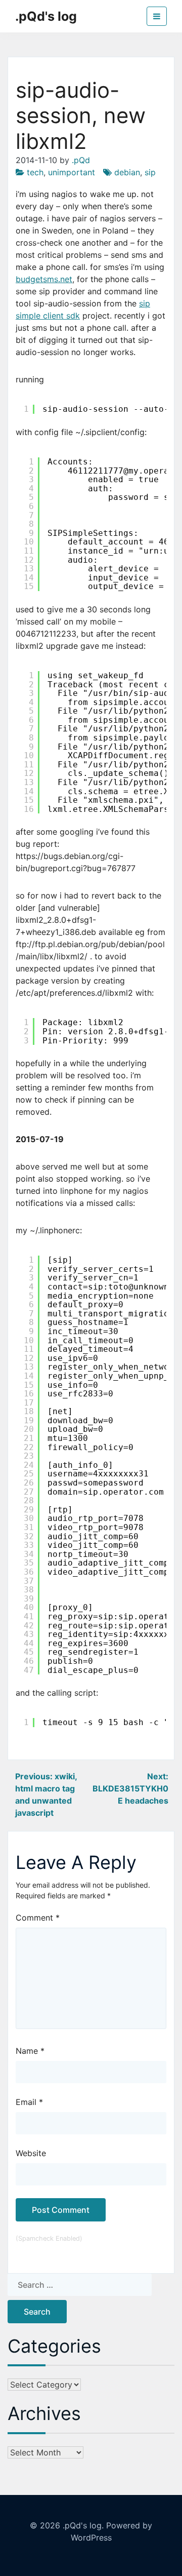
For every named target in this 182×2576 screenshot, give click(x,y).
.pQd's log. (83, 2525)
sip (150, 172)
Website (31, 2153)
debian (127, 172)
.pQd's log (46, 16)
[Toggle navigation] (157, 16)
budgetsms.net (44, 279)
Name (30, 2051)
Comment (38, 1918)
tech (35, 172)
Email (29, 2102)
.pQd (81, 160)
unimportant (72, 172)
